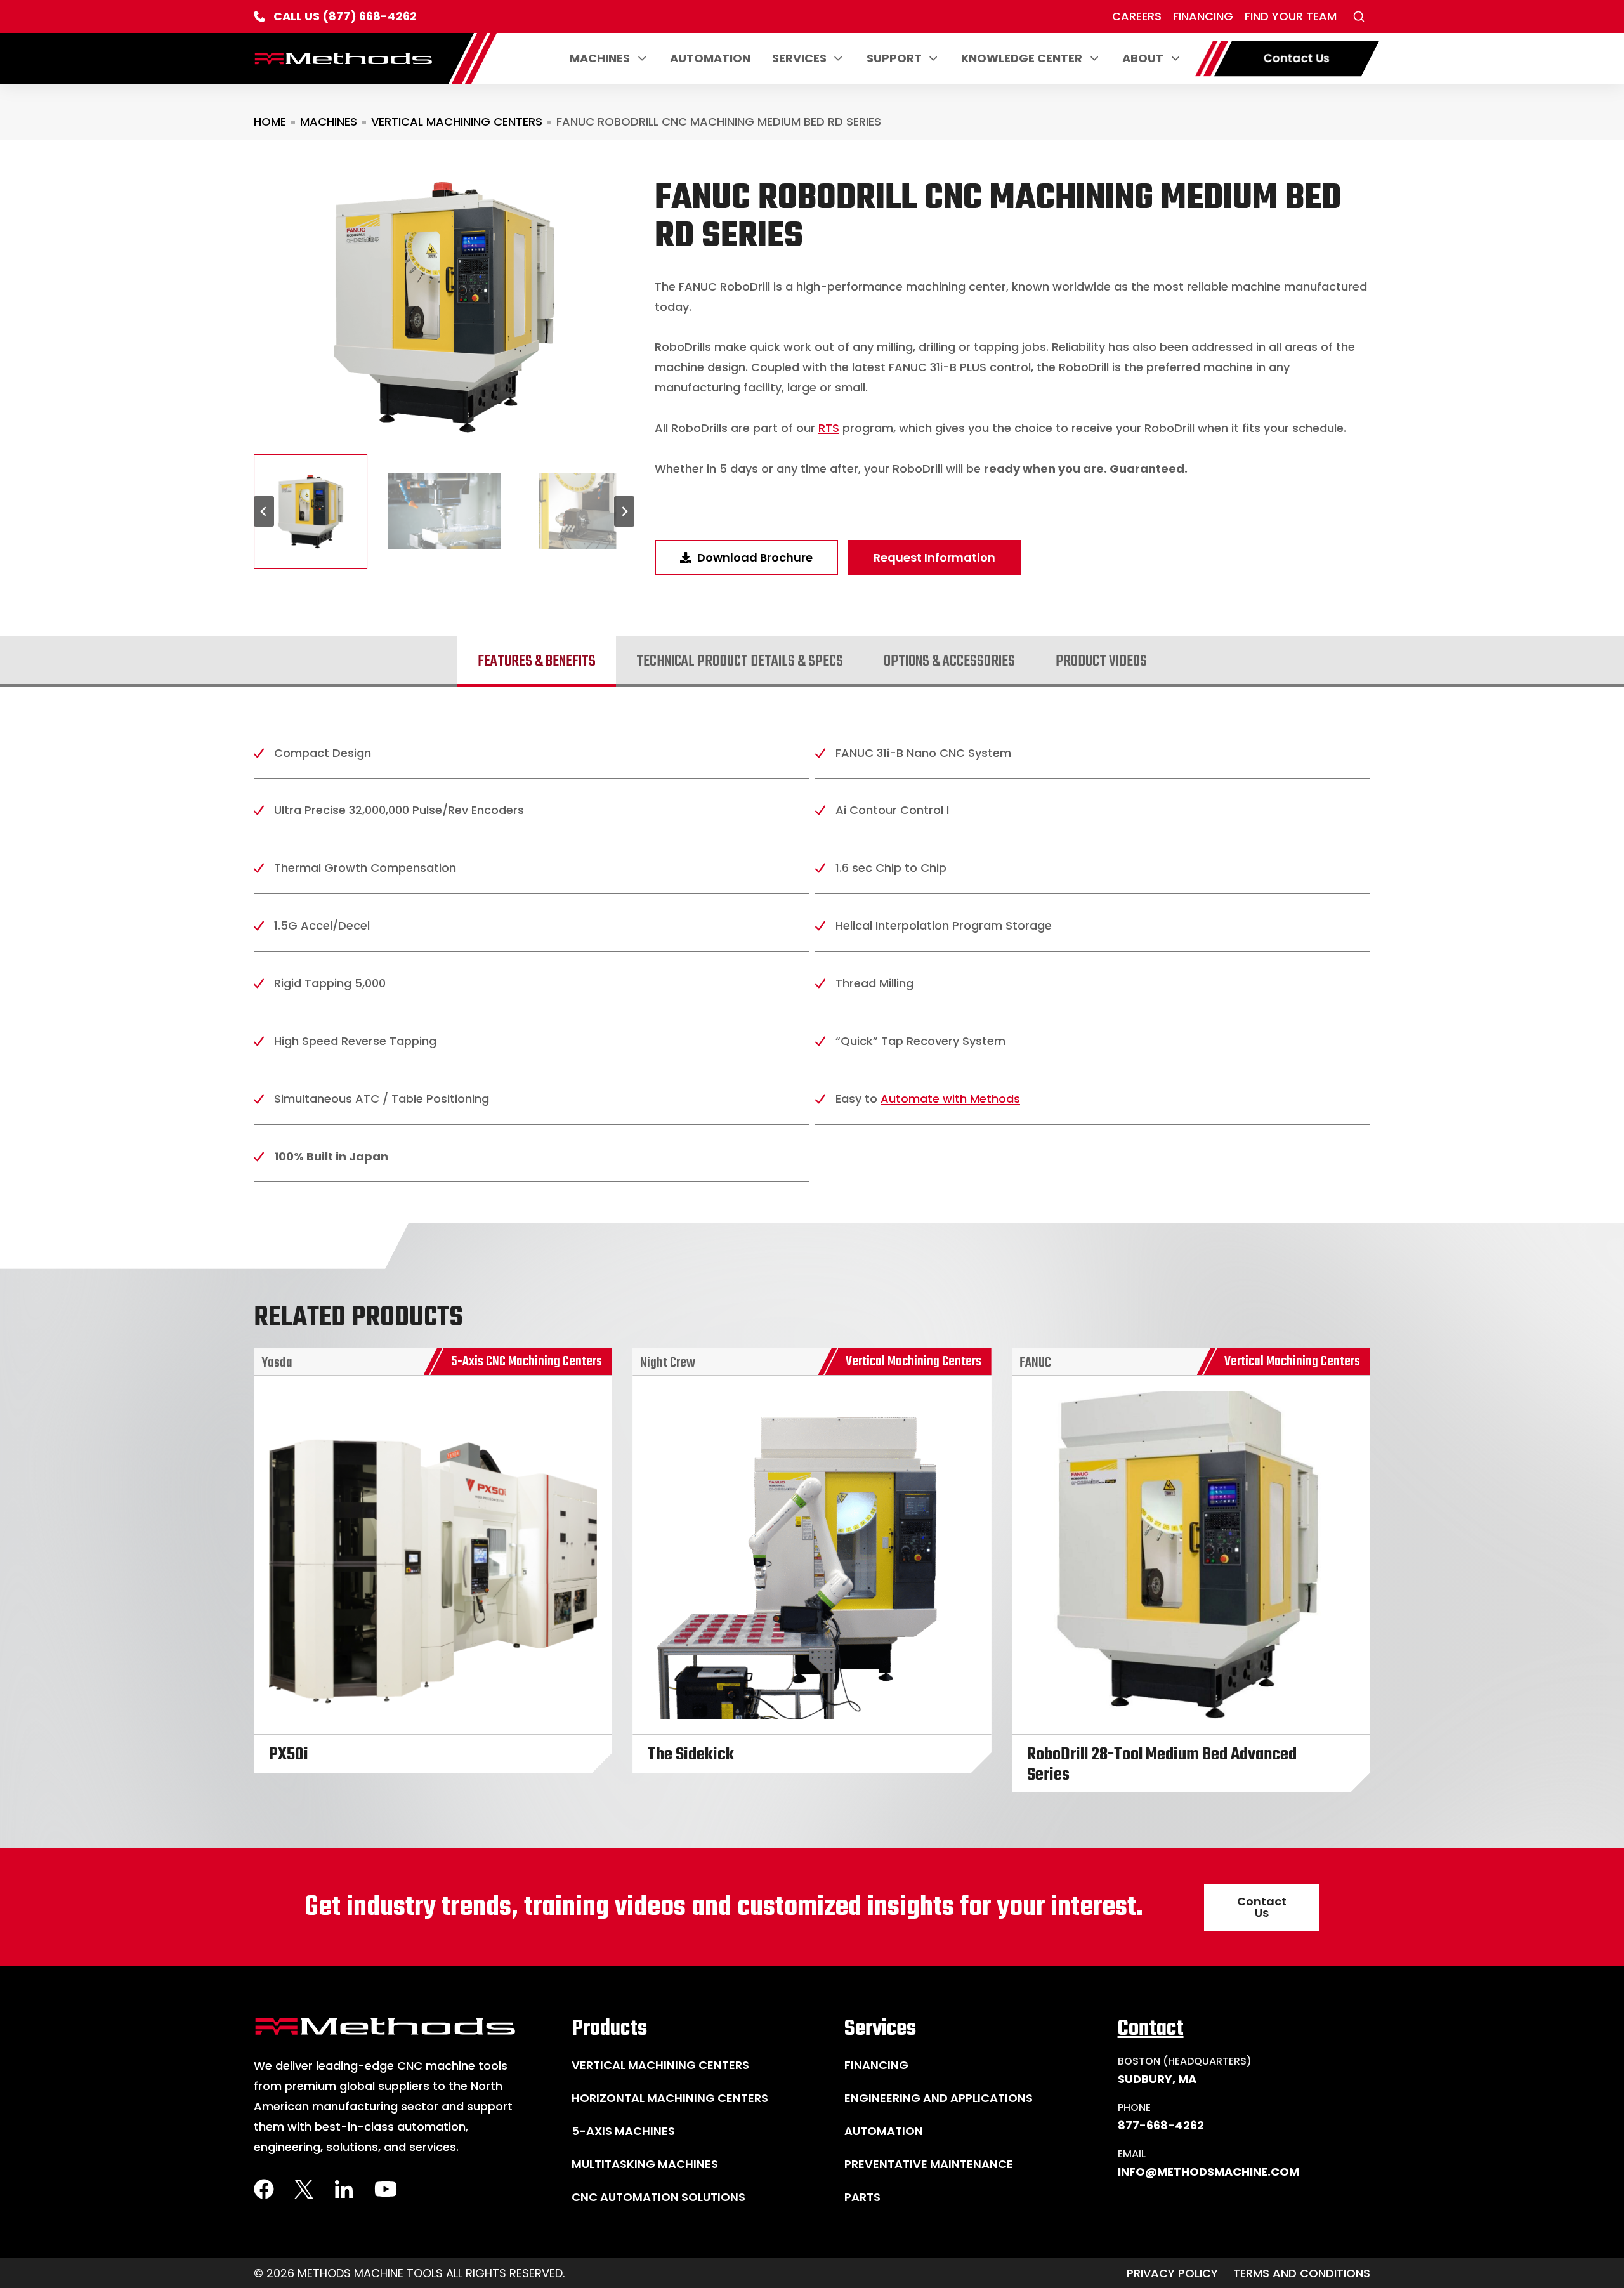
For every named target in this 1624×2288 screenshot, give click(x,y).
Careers (1137, 16)
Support (894, 58)
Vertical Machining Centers (457, 122)
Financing (1203, 16)
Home (270, 122)
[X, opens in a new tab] (304, 2189)
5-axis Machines (623, 2131)
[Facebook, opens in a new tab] (264, 2189)
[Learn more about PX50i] (433, 1561)
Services (799, 58)
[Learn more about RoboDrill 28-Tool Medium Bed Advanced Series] (1191, 1570)
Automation (710, 58)
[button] (1359, 16)
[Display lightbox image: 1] (444, 307)
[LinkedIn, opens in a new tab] (344, 2189)
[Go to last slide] (264, 511)
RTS (829, 428)
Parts (862, 2197)
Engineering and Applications (939, 2098)
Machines (600, 58)
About (1143, 58)
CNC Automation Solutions (658, 2197)
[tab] (537, 662)
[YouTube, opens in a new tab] (386, 2189)
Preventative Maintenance (929, 2164)
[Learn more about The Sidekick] (812, 1561)
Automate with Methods (950, 1099)
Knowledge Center (1022, 58)
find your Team (1291, 16)
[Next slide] (624, 511)
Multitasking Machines (645, 2164)
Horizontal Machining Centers (670, 2098)
